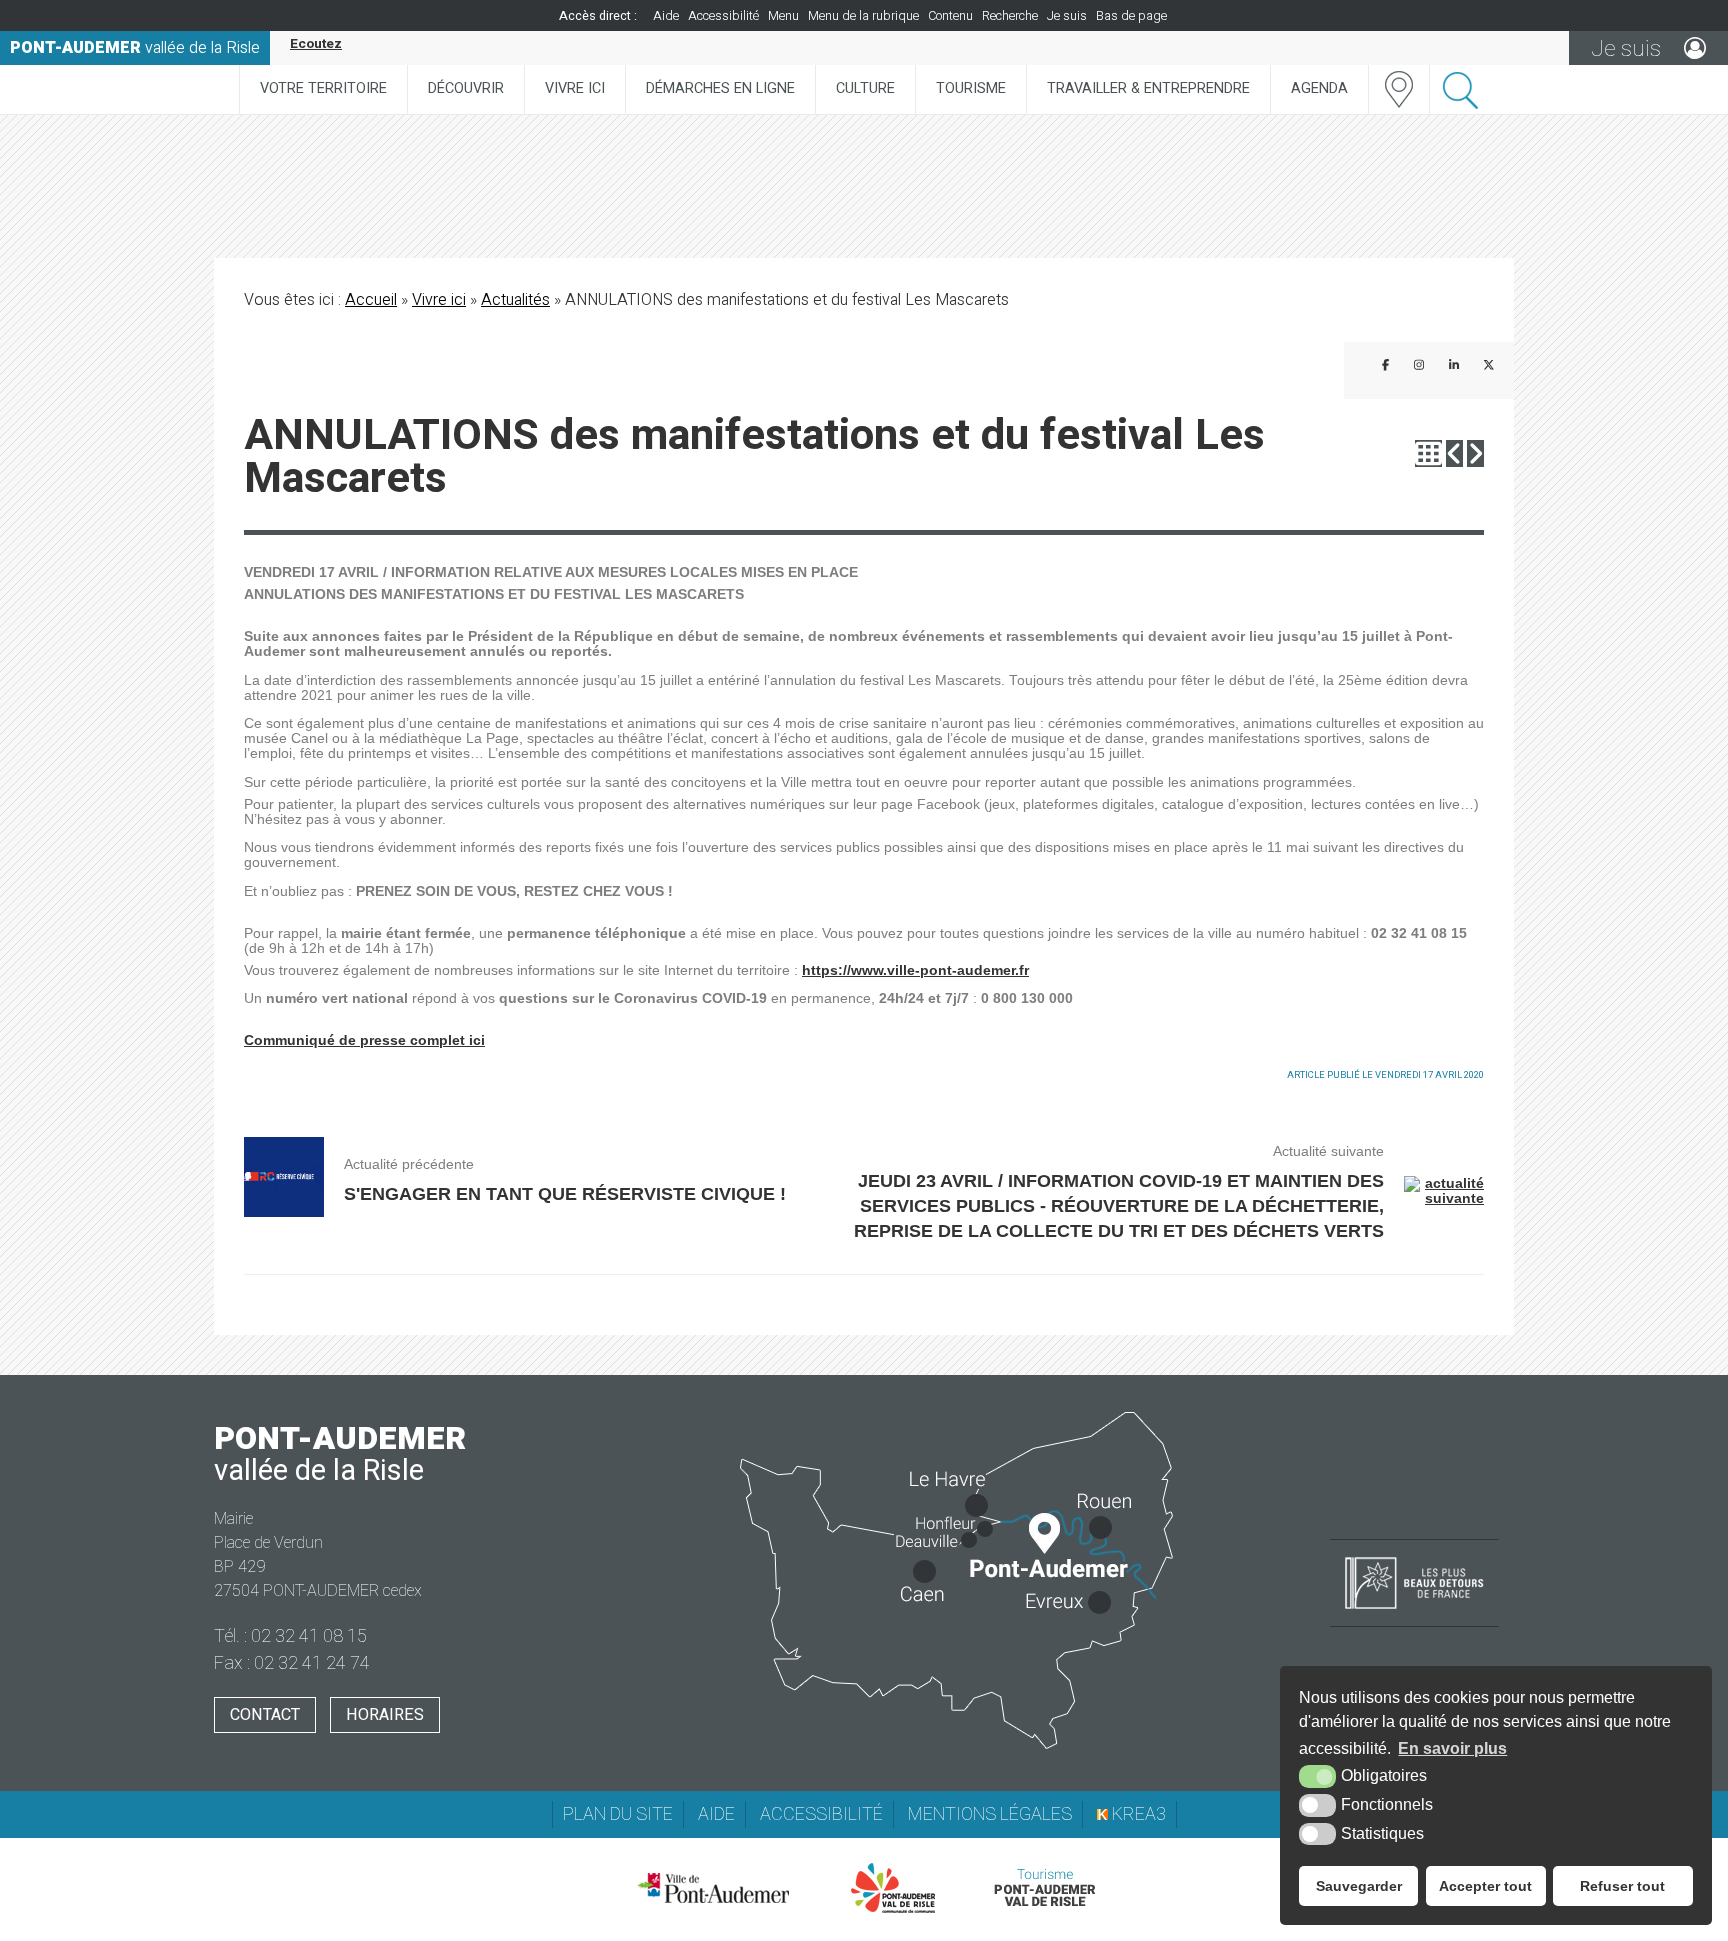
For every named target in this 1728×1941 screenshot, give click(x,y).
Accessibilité (723, 16)
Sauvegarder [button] (1359, 1886)
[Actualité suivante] (1475, 453)
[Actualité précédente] (1454, 453)
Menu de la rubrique (863, 16)
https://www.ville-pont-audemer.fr (915, 970)
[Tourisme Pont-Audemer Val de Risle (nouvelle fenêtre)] (1044, 1888)
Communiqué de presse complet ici (364, 1040)
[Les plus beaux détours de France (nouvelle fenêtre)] (1414, 1611)
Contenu (950, 16)
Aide (666, 16)
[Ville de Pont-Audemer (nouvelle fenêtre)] (713, 1888)
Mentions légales (990, 1814)
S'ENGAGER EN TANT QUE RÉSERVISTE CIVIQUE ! (565, 1194)
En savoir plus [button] (1452, 1748)
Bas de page (1131, 16)
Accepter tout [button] (1485, 1886)
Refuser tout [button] (1622, 1886)
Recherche (1010, 16)
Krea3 (1137, 1814)
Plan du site (618, 1814)
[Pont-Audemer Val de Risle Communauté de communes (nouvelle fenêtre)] (893, 1888)
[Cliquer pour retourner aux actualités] (1428, 453)
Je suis (1067, 16)
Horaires (385, 1715)
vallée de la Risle (135, 48)
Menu (783, 16)
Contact (265, 1715)
